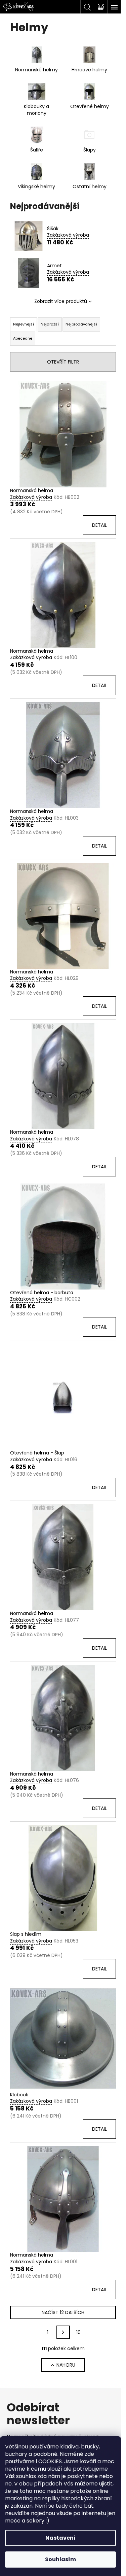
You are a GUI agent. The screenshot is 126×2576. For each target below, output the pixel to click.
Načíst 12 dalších (63, 2312)
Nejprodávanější (81, 324)
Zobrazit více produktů (61, 301)
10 (78, 2332)
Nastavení (60, 2538)
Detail (99, 525)
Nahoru (66, 2365)
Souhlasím (60, 2559)
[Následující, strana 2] (63, 2332)
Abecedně (23, 338)
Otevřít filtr (63, 362)
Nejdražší (50, 324)
